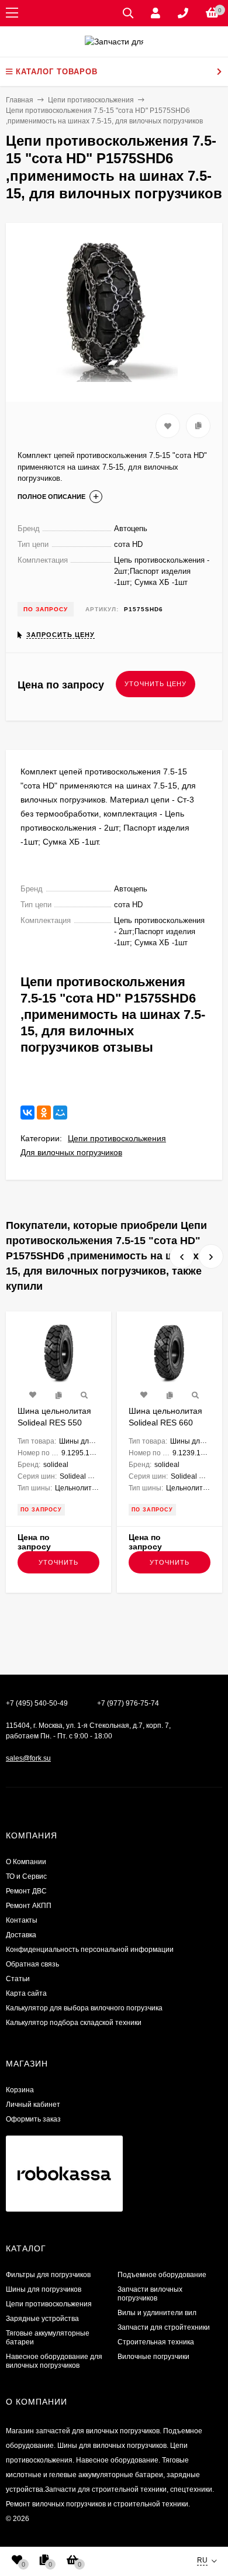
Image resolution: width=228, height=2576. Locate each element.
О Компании (26, 1862)
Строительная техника (156, 2342)
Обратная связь (32, 1964)
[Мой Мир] (60, 1113)
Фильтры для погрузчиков (48, 2275)
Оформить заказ (33, 2119)
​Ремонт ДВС (26, 1891)
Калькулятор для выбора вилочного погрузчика (84, 2008)
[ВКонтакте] (27, 1113)
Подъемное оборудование (162, 2275)
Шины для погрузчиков (44, 2289)
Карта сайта (26, 1993)
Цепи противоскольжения (117, 1138)
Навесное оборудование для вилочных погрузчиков (54, 2361)
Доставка (21, 1935)
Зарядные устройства (42, 2319)
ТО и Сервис (26, 1876)
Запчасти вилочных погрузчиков (150, 2294)
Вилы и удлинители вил (157, 2313)
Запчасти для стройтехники (164, 2327)
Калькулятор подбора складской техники (74, 2023)
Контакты (22, 1920)
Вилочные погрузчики (153, 2357)
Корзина (20, 2090)
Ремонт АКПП (29, 1906)
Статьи (18, 1979)
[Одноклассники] (44, 1113)
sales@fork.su (28, 1758)
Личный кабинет (33, 2105)
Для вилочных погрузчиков (71, 1152)
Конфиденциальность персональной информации (90, 1950)
